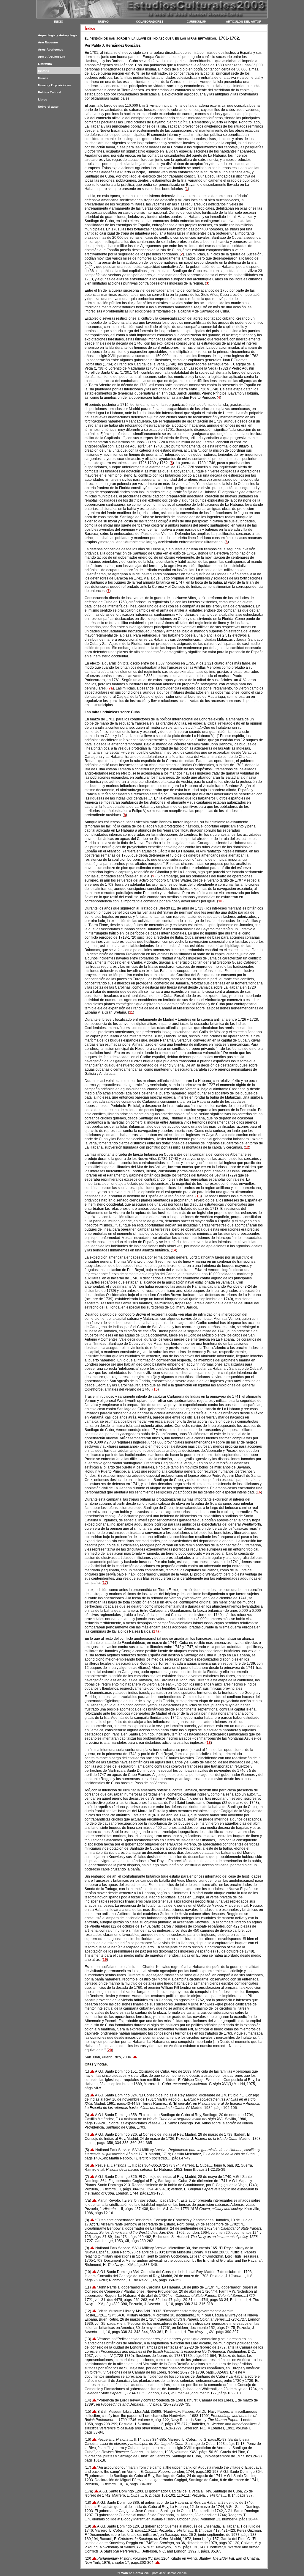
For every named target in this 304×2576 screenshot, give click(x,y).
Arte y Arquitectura (52, 57)
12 (247, 1147)
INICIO (59, 22)
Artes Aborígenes (51, 50)
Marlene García (132, 2573)
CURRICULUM (197, 22)
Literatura (45, 64)
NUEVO (103, 22)
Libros (43, 99)
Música (43, 78)
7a (111, 688)
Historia (44, 71)
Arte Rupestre (48, 42)
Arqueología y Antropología (58, 35)
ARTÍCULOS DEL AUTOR (244, 22)
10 (220, 901)
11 (131, 1012)
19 (105, 1960)
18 (209, 1743)
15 (156, 1389)
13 (199, 1196)
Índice (90, 29)
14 (174, 1250)
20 (110, 2050)
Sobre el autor (48, 107)
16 (259, 1492)
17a (156, 1631)
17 (105, 1583)
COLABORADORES (150, 22)
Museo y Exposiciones (54, 85)
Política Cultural (50, 92)
